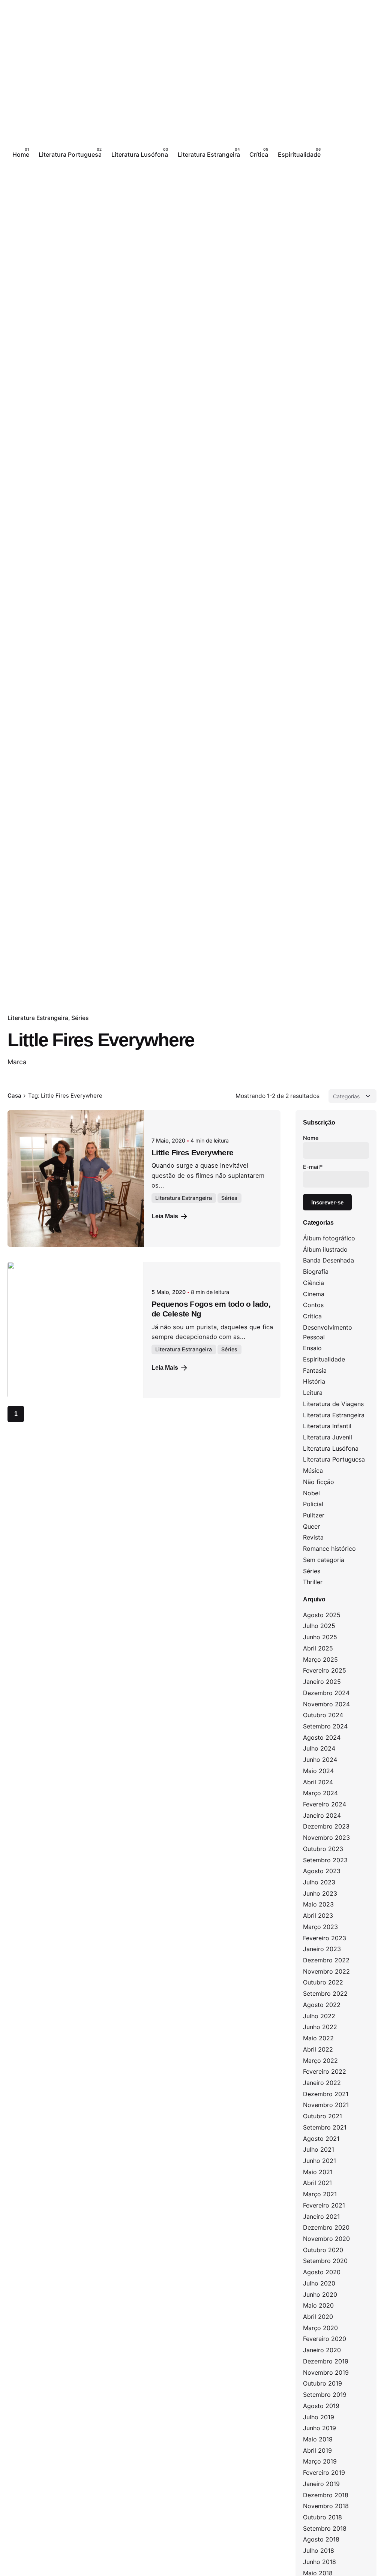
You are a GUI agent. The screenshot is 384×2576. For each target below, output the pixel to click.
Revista (313, 1537)
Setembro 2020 (325, 2261)
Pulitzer (314, 1515)
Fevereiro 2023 (325, 1938)
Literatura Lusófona (331, 1448)
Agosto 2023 (322, 1871)
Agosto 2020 (322, 2272)
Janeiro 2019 (321, 2484)
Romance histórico (329, 1549)
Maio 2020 (318, 2305)
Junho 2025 (320, 1637)
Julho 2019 (319, 2417)
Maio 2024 (318, 1771)
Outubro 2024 (323, 1715)
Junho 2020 (320, 2294)
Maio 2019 (318, 2439)
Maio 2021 (318, 2172)
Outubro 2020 (323, 2250)
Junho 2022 (320, 2027)
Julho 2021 (319, 2149)
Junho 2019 (319, 2428)
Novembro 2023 (326, 1838)
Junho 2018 (319, 2562)
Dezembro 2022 (326, 1960)
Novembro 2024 (326, 1704)
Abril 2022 (318, 2049)
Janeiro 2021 (321, 2217)
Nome (311, 1138)
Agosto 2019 (321, 2406)
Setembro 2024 (325, 1726)
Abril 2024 (318, 1782)
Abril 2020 (318, 2317)
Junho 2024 (320, 1760)
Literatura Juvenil (328, 1437)
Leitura (313, 1393)
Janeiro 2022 (322, 2083)
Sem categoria (324, 1560)
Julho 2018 (319, 2551)
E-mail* (313, 1167)
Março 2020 (320, 2328)
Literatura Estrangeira (38, 1018)
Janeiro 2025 (322, 1682)
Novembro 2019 (326, 2372)
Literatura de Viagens (333, 1404)
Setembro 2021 (325, 2127)
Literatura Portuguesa (334, 1459)
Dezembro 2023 (326, 1826)
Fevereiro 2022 (325, 2071)
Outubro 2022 (323, 1982)
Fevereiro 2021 (324, 2205)
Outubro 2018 (322, 2517)
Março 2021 (320, 2194)
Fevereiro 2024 (325, 1804)
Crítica (312, 1316)
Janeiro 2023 (322, 1949)
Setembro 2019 (325, 2395)
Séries (80, 1018)
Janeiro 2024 (322, 1815)
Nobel (311, 1493)
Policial (313, 1504)
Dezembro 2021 (326, 2094)
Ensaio (312, 1348)
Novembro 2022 (326, 1971)
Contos (313, 1305)
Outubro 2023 (323, 1849)
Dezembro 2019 (326, 2361)
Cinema (314, 1294)
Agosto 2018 (321, 2539)
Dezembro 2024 (326, 1693)
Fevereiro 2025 (325, 1670)
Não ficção (319, 1482)
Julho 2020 (319, 2283)
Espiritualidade (324, 1359)
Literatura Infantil (327, 1426)
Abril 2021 (317, 2183)
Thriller (313, 1582)
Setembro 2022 (325, 1993)
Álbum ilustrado (325, 1249)
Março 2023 (320, 1927)
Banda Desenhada (328, 1260)
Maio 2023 (318, 1904)
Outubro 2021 (322, 2116)
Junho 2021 (319, 2161)
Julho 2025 (319, 1626)
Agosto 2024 (322, 1737)
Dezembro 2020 (326, 2227)
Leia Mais (165, 1216)
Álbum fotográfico (329, 1238)
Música (313, 1471)
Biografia (316, 1272)
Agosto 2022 (322, 2005)
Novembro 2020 (326, 2239)
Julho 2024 (319, 1748)
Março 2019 (320, 2461)
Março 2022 (320, 2061)
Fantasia (315, 1370)
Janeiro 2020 (322, 2350)
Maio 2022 (318, 2038)
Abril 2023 (318, 1916)
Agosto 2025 (322, 1615)
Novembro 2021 (326, 2105)
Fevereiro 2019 (324, 2473)
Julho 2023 (319, 1882)
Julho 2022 (319, 2016)
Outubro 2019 (322, 2383)
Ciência (313, 1283)
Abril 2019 (317, 2450)
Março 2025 (320, 1659)
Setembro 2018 (325, 2528)
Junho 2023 (320, 1893)
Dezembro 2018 (326, 2495)
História (314, 1381)
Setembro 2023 (325, 1860)
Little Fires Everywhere (192, 1152)
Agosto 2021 (321, 2139)
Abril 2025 (318, 1648)
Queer (311, 1526)
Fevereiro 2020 (325, 2339)
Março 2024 (320, 1793)
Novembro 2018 (326, 2506)
